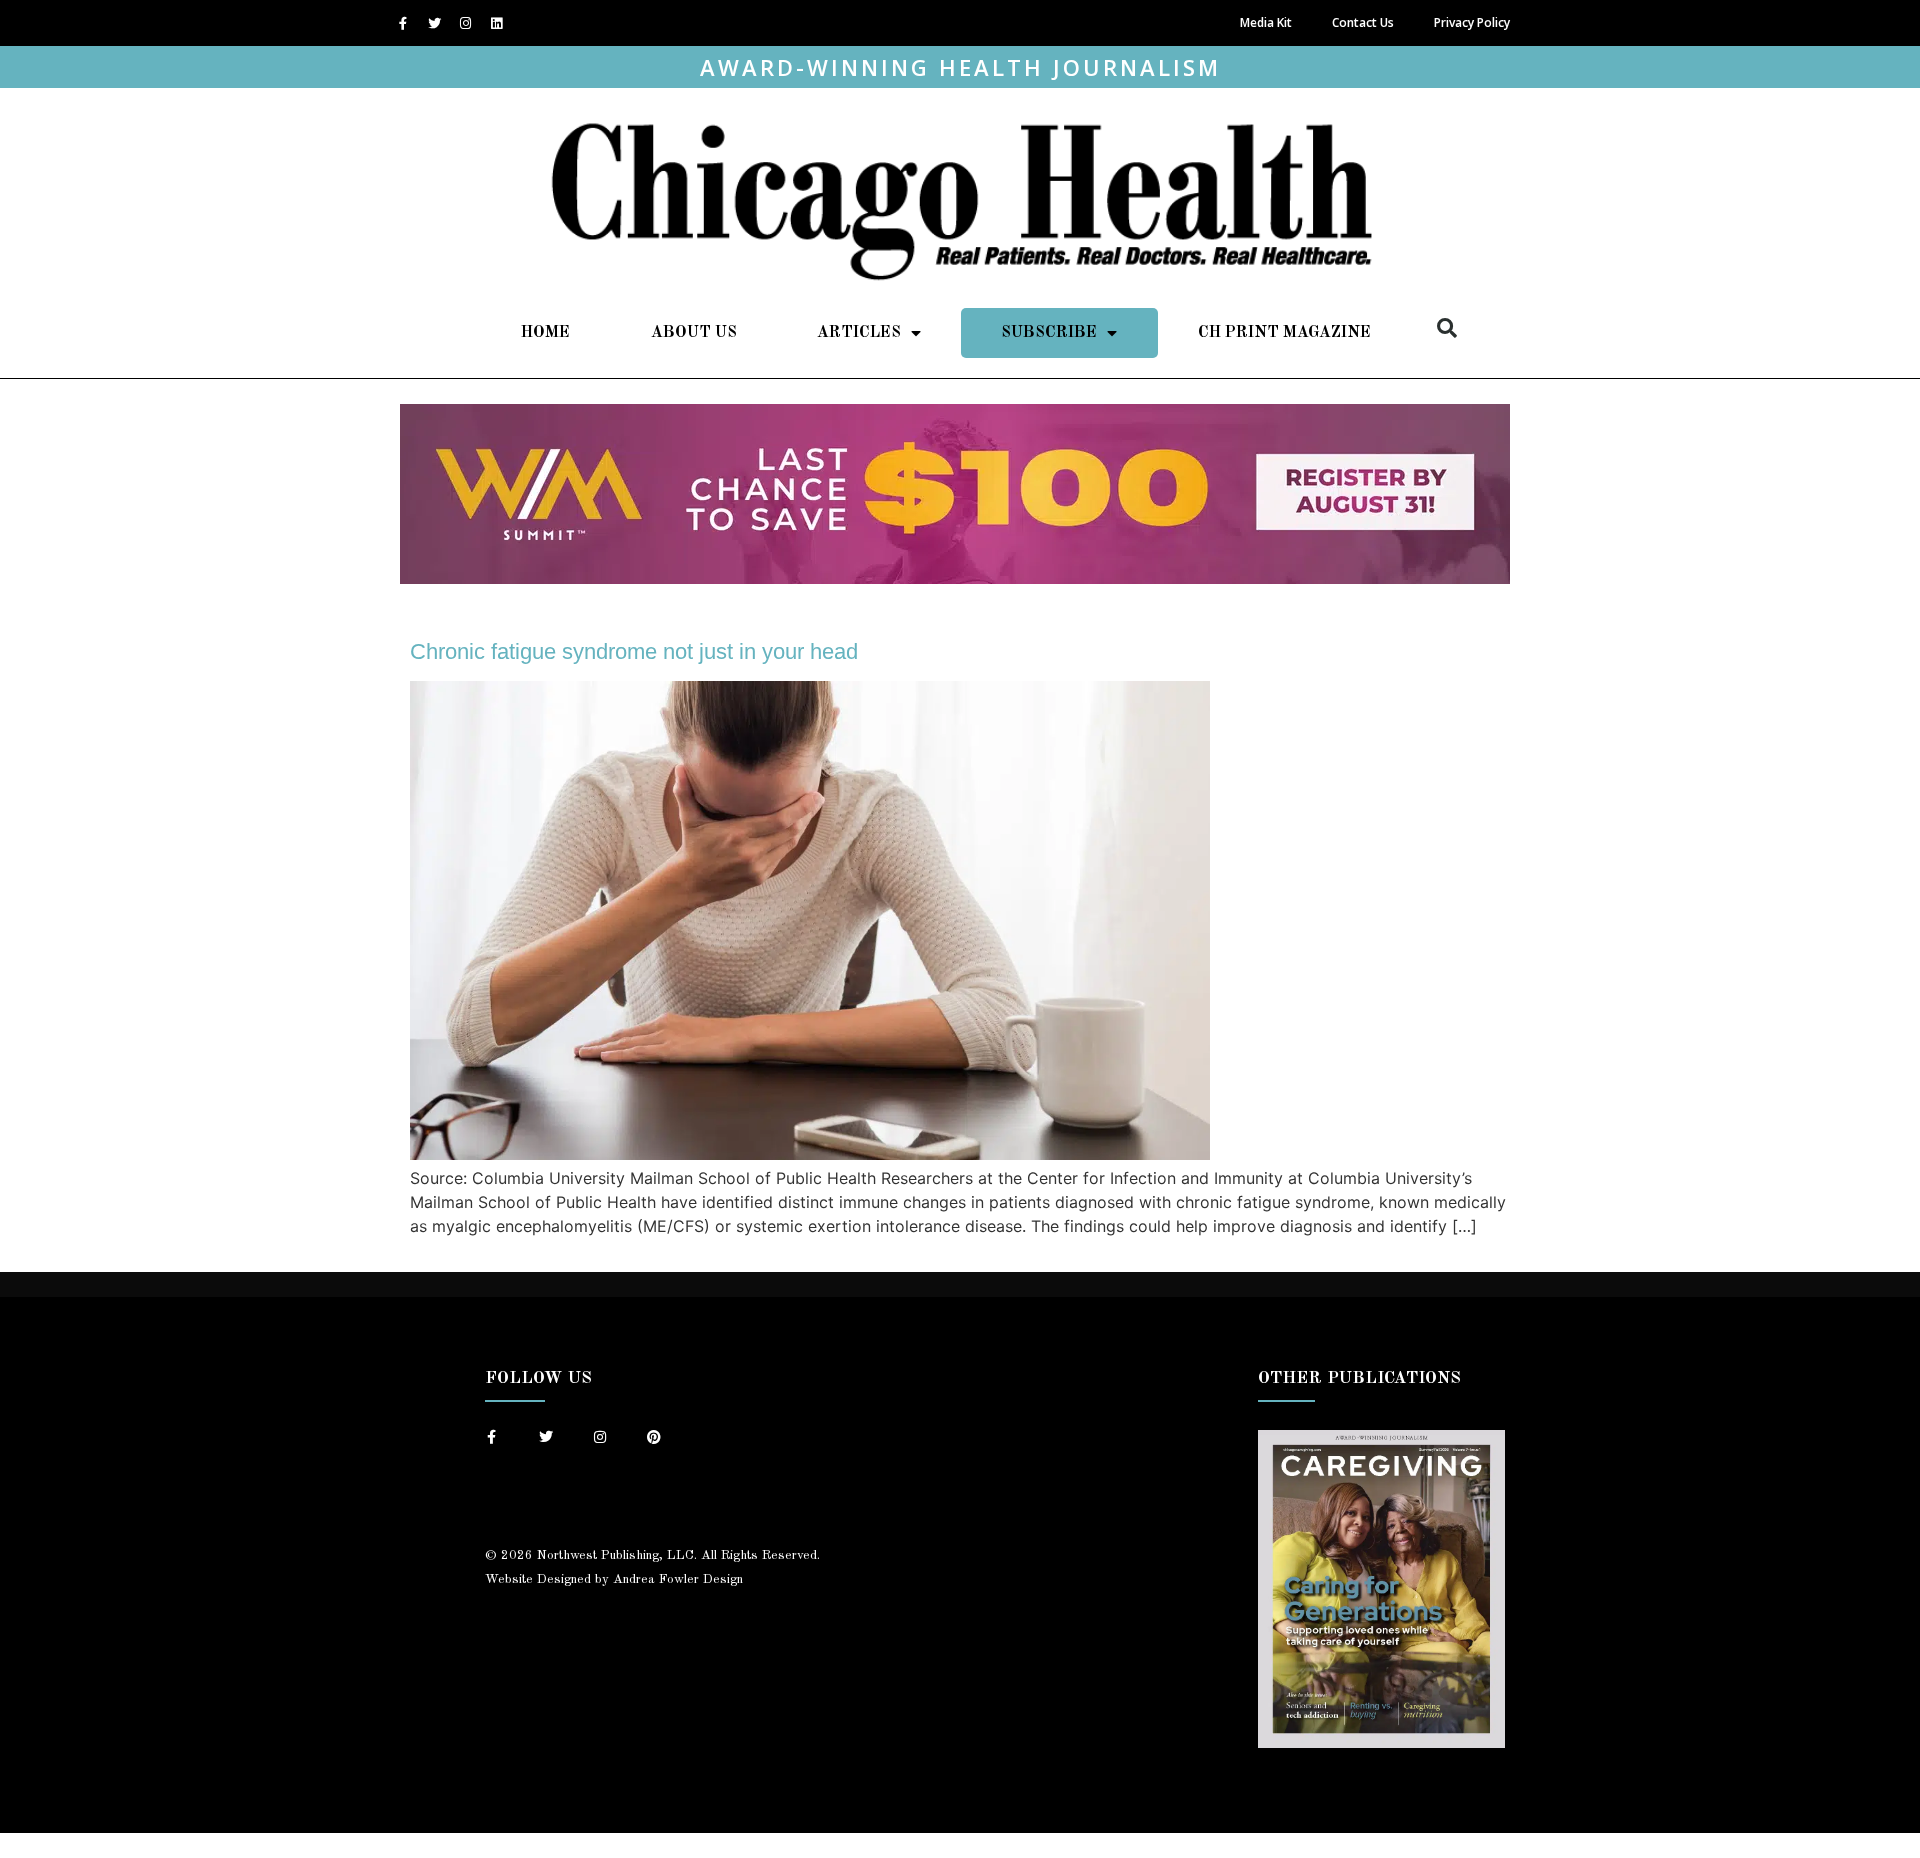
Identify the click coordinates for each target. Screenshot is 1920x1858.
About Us (694, 333)
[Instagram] (465, 23)
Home (545, 333)
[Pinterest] (654, 1437)
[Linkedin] (496, 23)
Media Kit (1266, 22)
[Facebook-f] (403, 23)
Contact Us (1363, 22)
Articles (859, 333)
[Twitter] (434, 23)
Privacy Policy (1472, 22)
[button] (1447, 328)
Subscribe (1049, 333)
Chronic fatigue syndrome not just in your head (634, 651)
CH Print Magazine (1284, 333)
